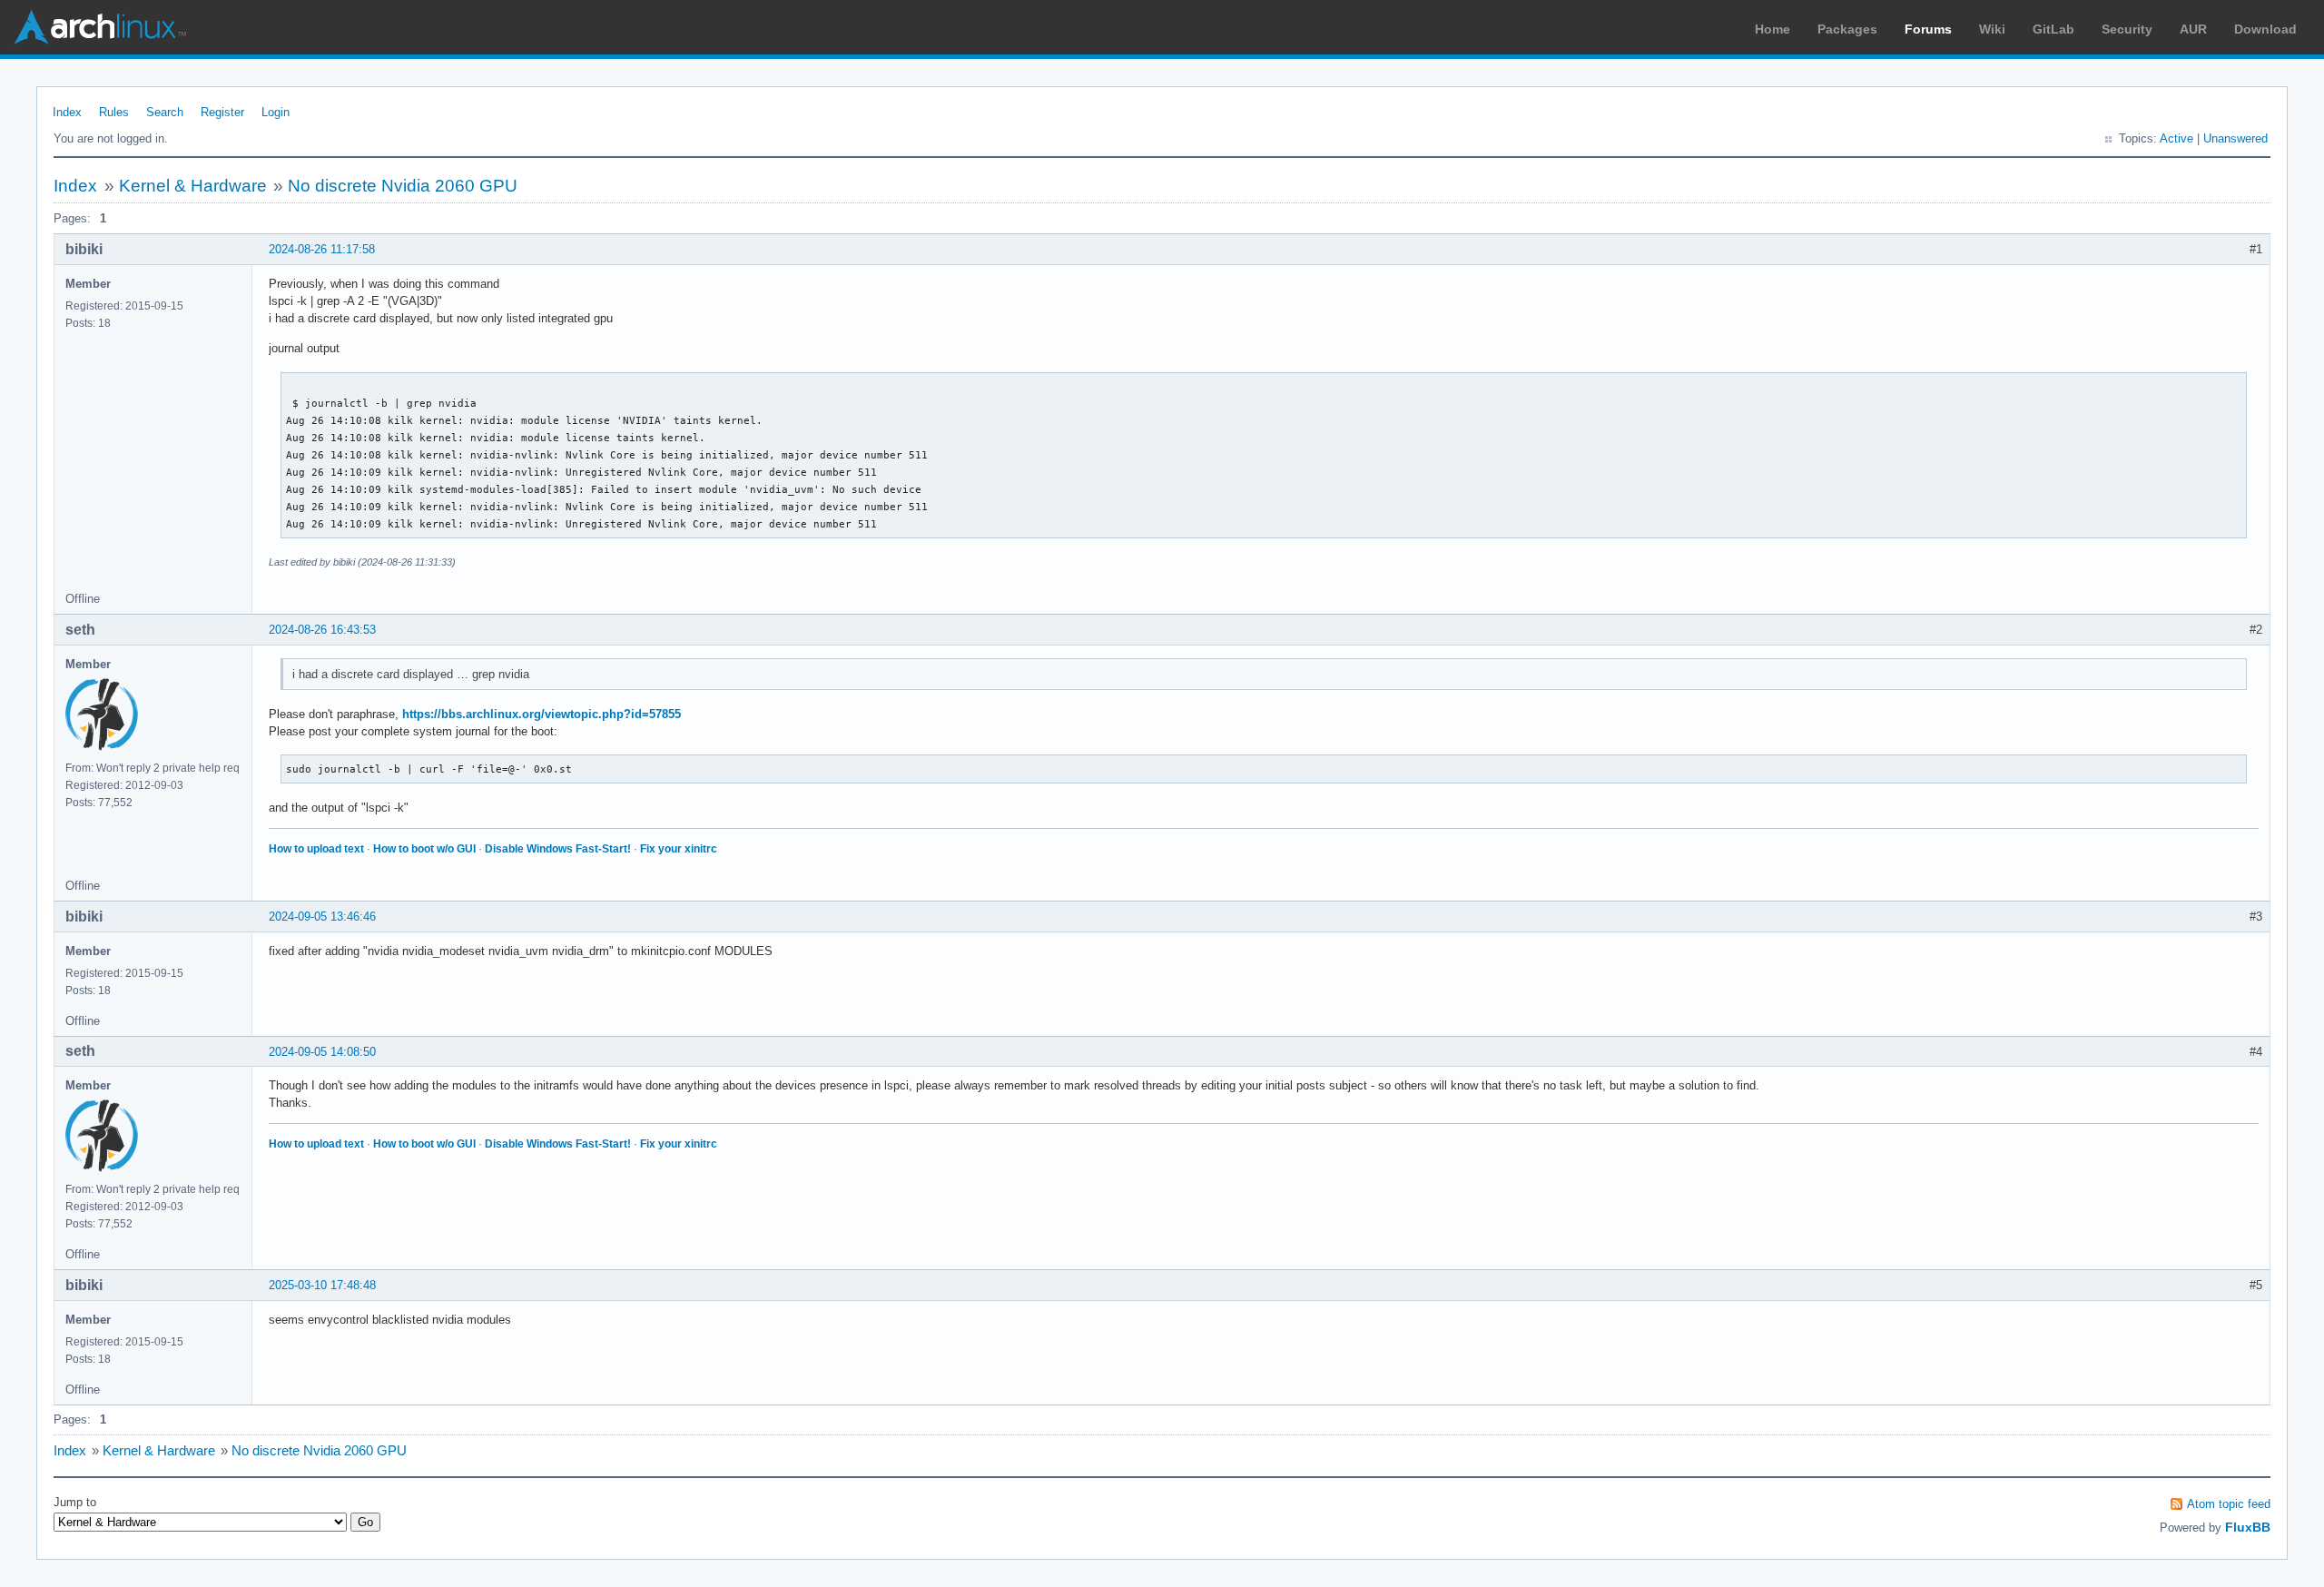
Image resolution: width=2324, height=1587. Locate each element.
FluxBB (2248, 1527)
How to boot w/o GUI (424, 849)
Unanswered (2235, 138)
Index (67, 112)
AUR (2193, 29)
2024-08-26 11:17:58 (322, 249)
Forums (1928, 29)
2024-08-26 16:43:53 (322, 630)
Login (276, 112)
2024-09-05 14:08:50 (322, 1052)
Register (222, 112)
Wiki (1992, 29)
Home (1773, 29)
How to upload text (316, 849)
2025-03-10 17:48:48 (322, 1285)
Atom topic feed (2229, 1504)
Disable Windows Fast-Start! (558, 849)
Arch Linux (100, 27)
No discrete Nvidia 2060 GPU (403, 186)
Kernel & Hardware (193, 186)
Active (2176, 138)
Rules (114, 112)
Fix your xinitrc (679, 849)
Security (2127, 29)
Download (2265, 29)
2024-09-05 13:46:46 (322, 917)
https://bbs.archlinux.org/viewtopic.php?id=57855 (542, 714)
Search (165, 112)
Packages (1847, 29)
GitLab (2053, 29)
